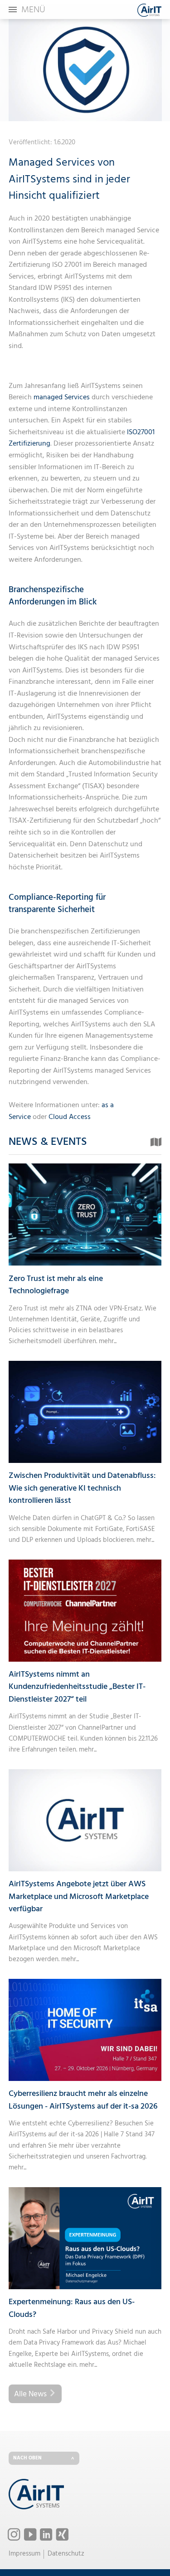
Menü (33, 10)
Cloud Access (70, 1117)
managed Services (62, 397)
